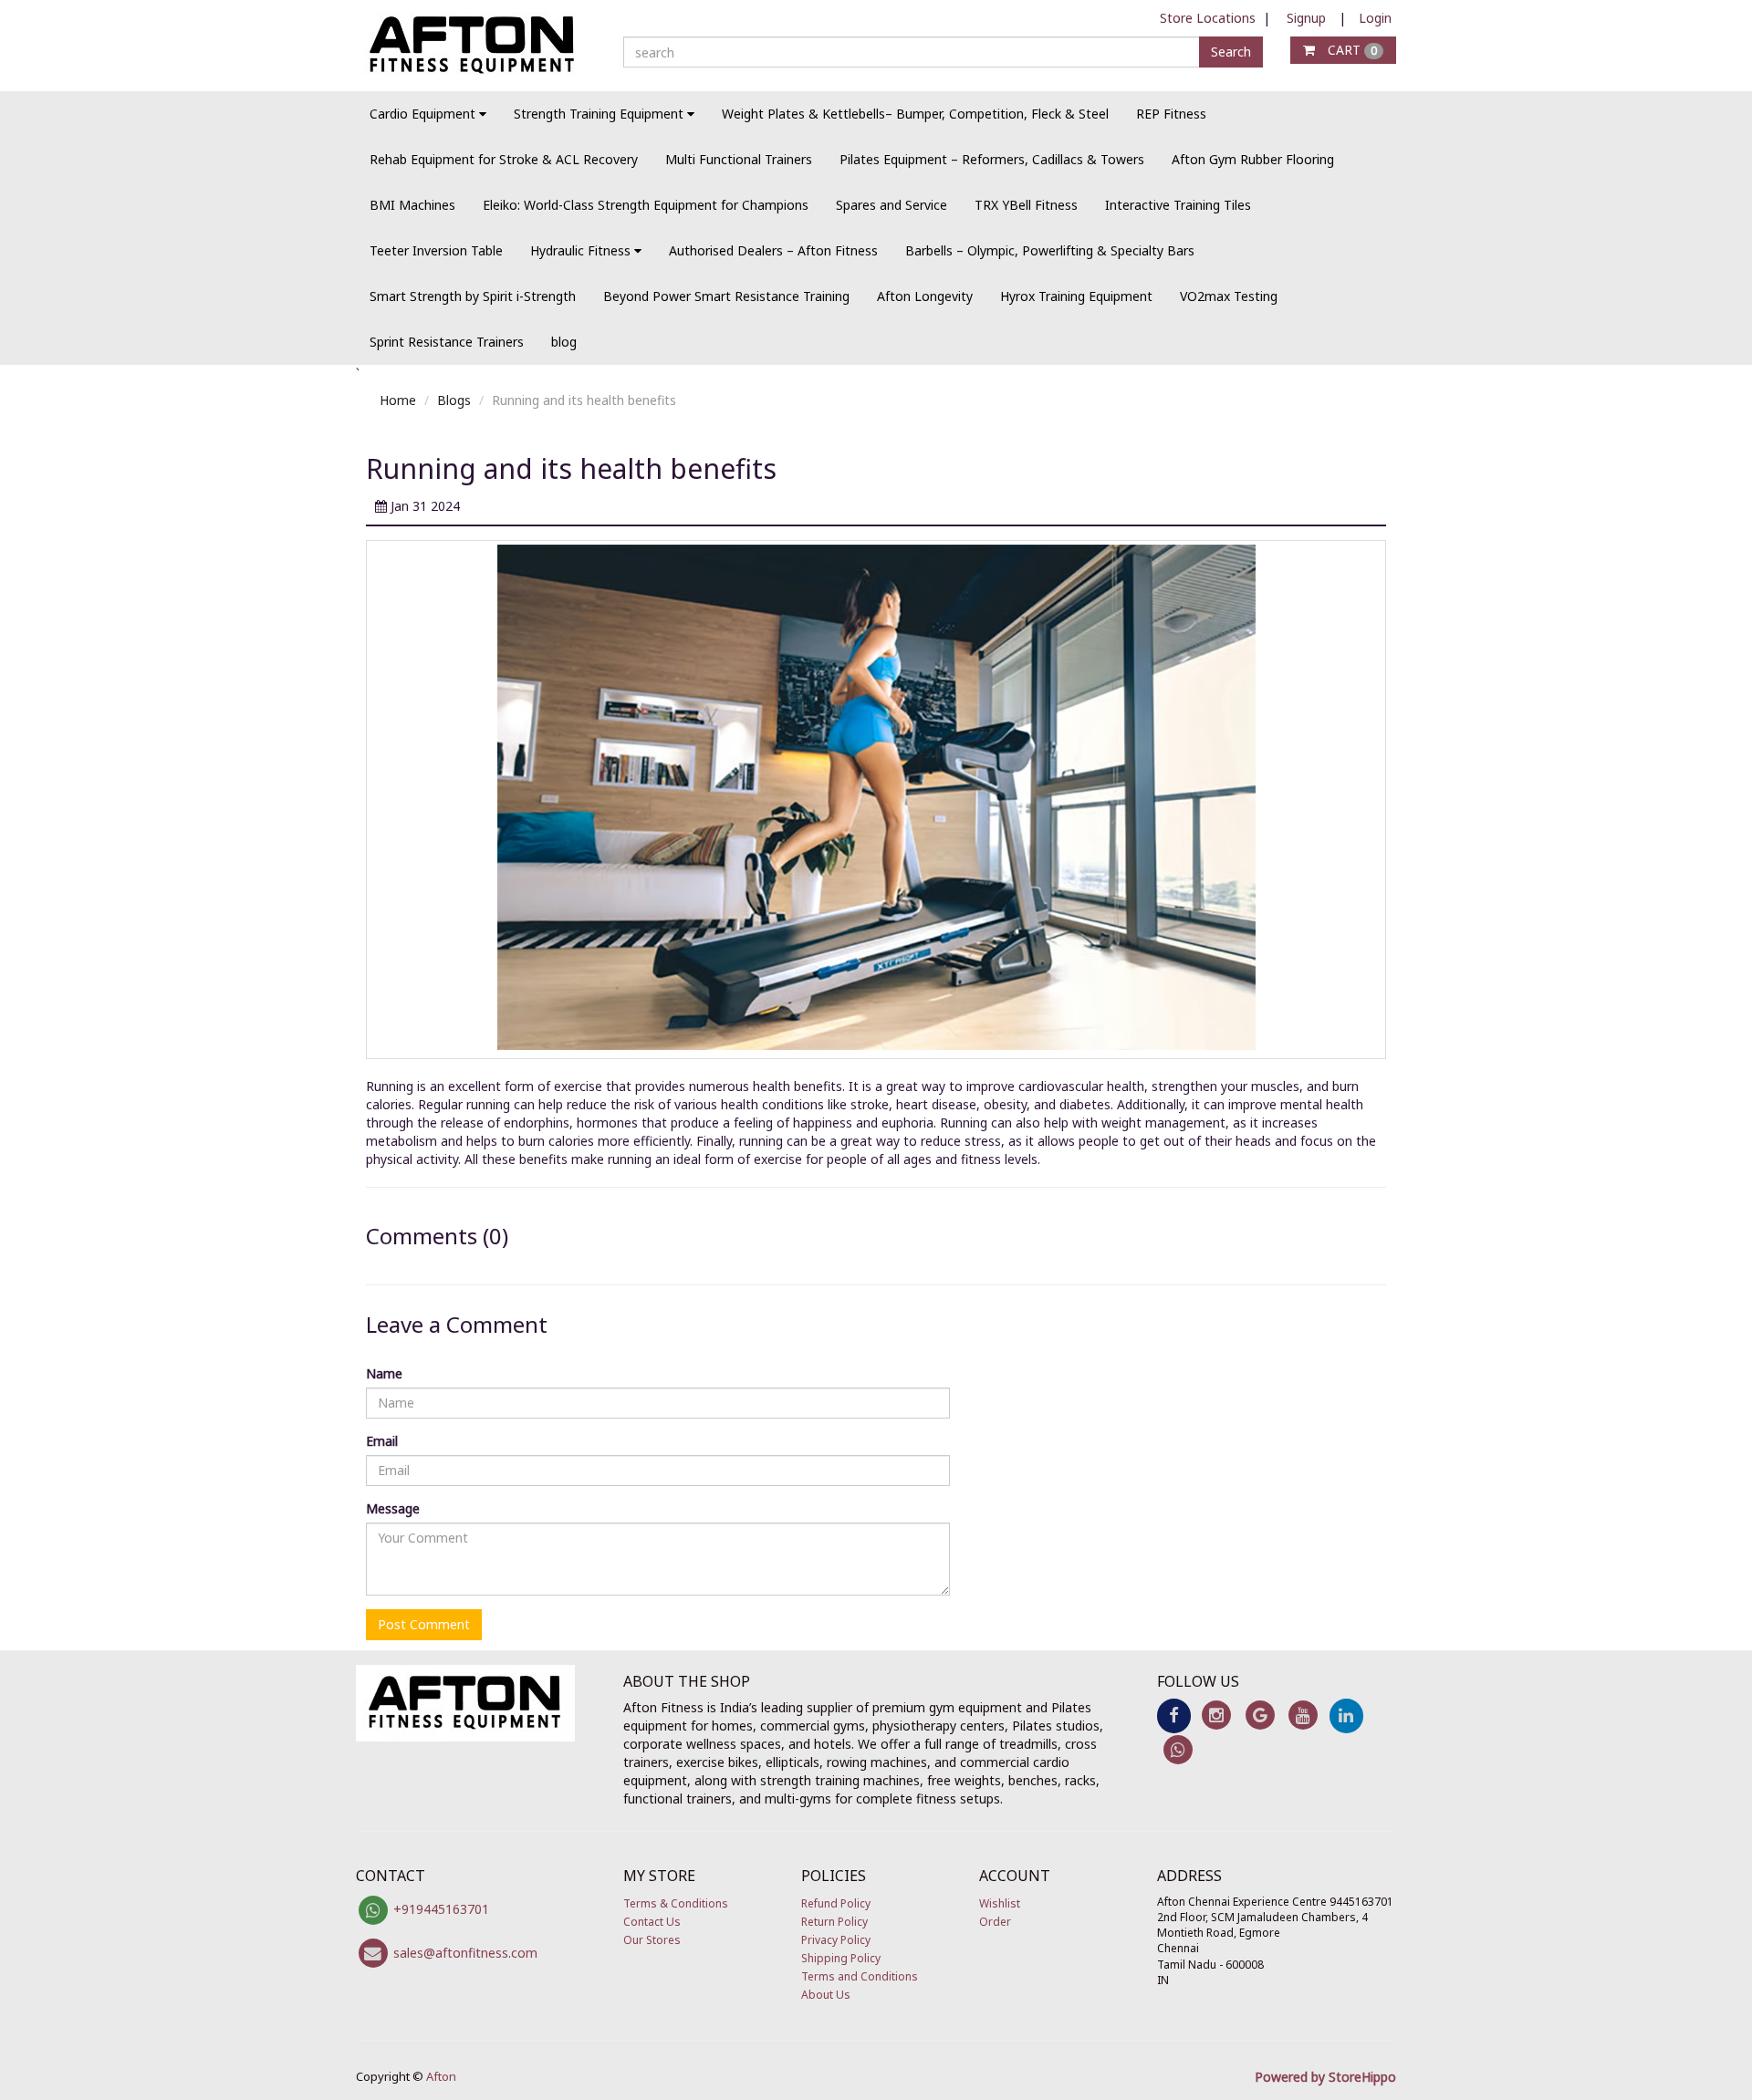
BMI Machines (412, 205)
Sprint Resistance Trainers (447, 342)
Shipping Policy (841, 1958)
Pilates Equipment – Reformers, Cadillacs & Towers (992, 159)
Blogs (454, 400)
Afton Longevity (925, 296)
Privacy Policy (836, 1940)
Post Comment (424, 1624)
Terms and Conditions (860, 1976)
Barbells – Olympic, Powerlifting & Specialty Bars (1050, 250)
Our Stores (652, 1940)
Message (393, 1508)
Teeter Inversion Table (436, 250)
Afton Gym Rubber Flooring (1253, 159)
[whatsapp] (1178, 1748)
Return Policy (834, 1922)
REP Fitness (1171, 114)
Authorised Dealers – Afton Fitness (773, 250)
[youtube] (1303, 1715)
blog (564, 342)
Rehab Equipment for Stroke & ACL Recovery (504, 159)
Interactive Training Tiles (1178, 205)
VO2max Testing (1229, 296)
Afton (441, 2076)
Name (384, 1373)
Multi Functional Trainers (739, 159)
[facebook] (1174, 1715)
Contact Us (652, 1922)
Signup (1306, 18)
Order (995, 1922)
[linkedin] (1346, 1715)
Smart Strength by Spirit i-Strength (473, 296)
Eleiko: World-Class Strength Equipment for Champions (646, 205)
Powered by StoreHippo (1325, 2077)
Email (382, 1441)
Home (398, 400)
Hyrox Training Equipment (1076, 296)
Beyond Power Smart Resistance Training (726, 296)
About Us (826, 1995)
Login (1375, 18)
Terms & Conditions (676, 1903)
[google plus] (1260, 1715)
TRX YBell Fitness (1026, 205)
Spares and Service (892, 205)
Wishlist (1000, 1903)
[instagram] (1217, 1715)
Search (1231, 52)
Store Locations (1208, 18)
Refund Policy (836, 1903)
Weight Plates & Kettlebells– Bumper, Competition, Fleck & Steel (915, 114)
